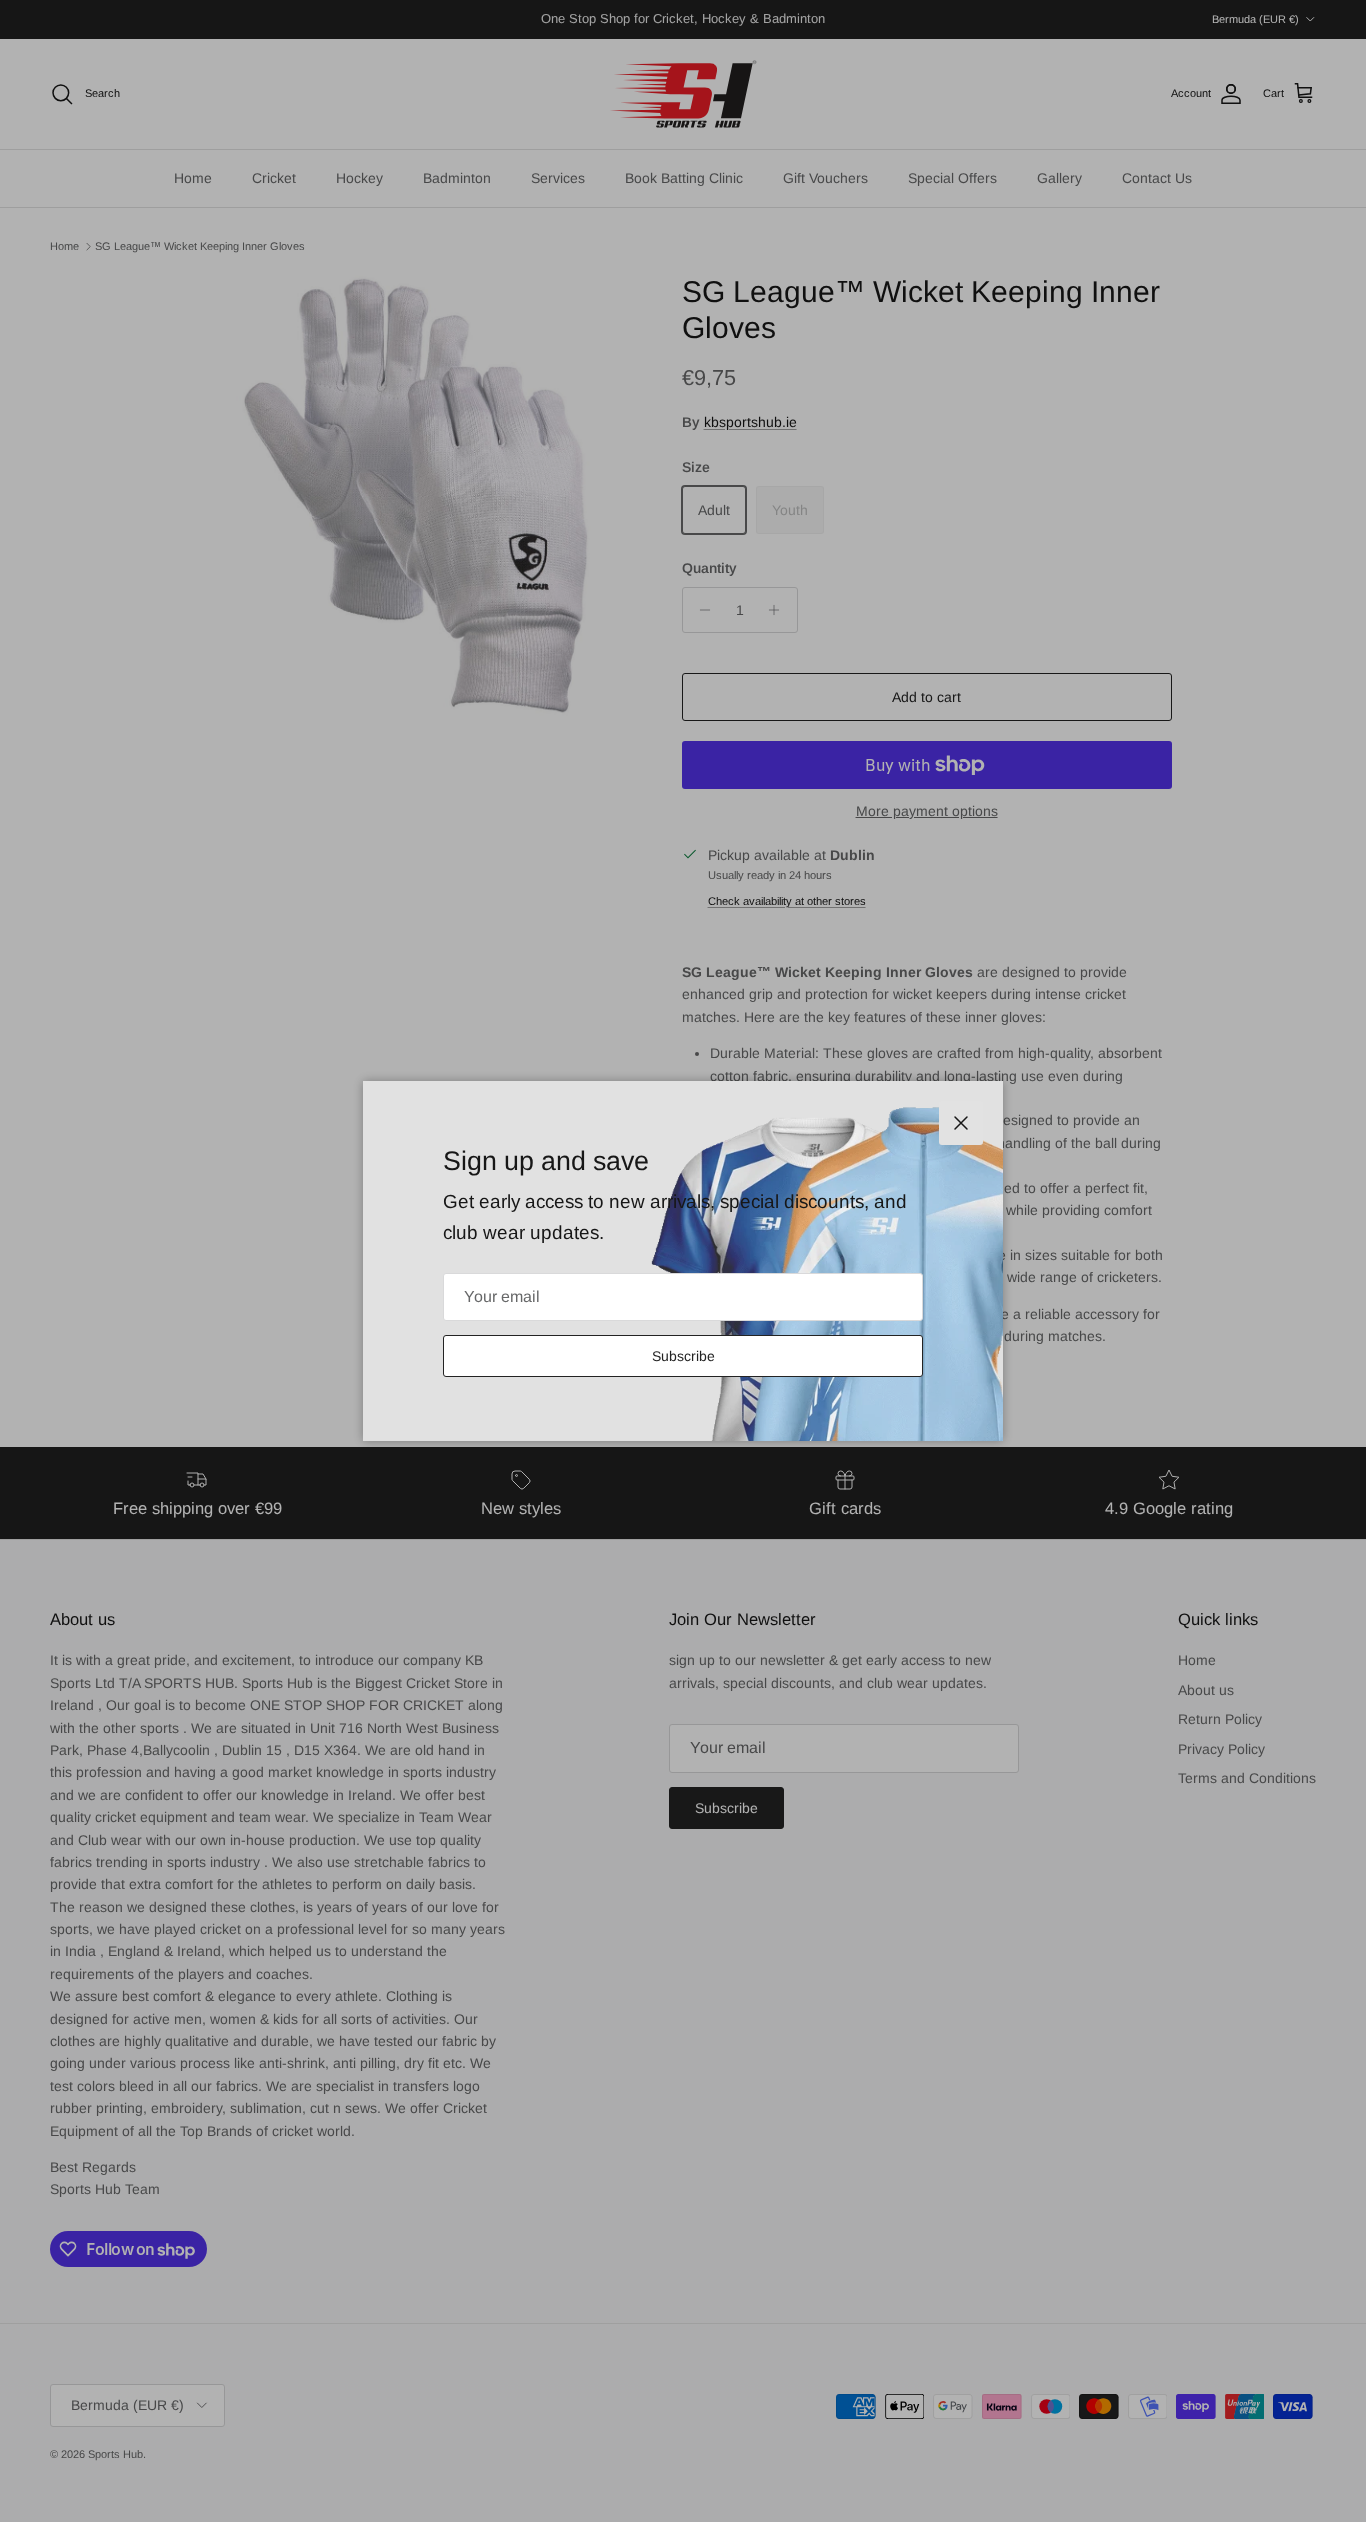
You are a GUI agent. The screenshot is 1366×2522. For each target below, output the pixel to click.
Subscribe (683, 1356)
